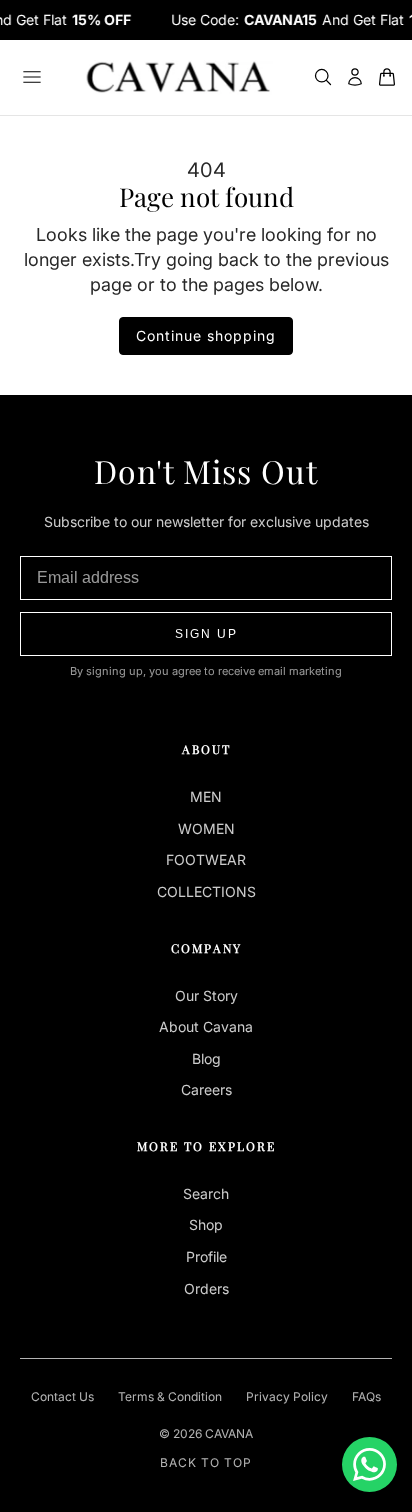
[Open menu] (32, 77)
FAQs (366, 1396)
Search (206, 1193)
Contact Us (62, 1396)
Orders (206, 1288)
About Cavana (206, 1026)
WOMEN (206, 828)
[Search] (323, 77)
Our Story (206, 995)
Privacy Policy (287, 1396)
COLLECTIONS (206, 891)
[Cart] (387, 77)
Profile (206, 1256)
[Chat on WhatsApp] (369, 1464)
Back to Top (206, 1462)
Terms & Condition (170, 1396)
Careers (206, 1089)
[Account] (355, 77)
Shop (206, 1224)
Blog (206, 1058)
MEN (206, 796)
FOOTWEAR (206, 859)
